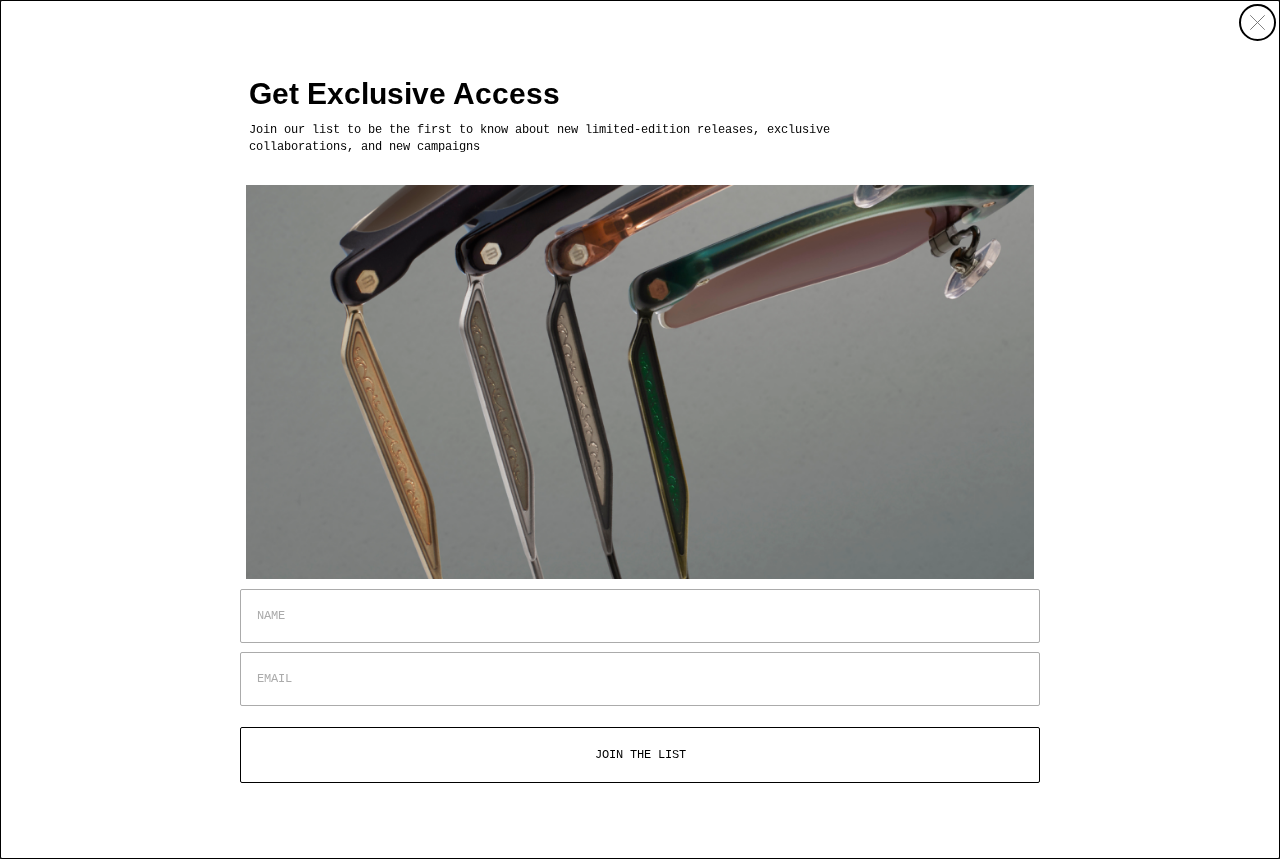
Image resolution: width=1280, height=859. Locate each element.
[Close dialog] (1257, 22)
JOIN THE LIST (640, 755)
